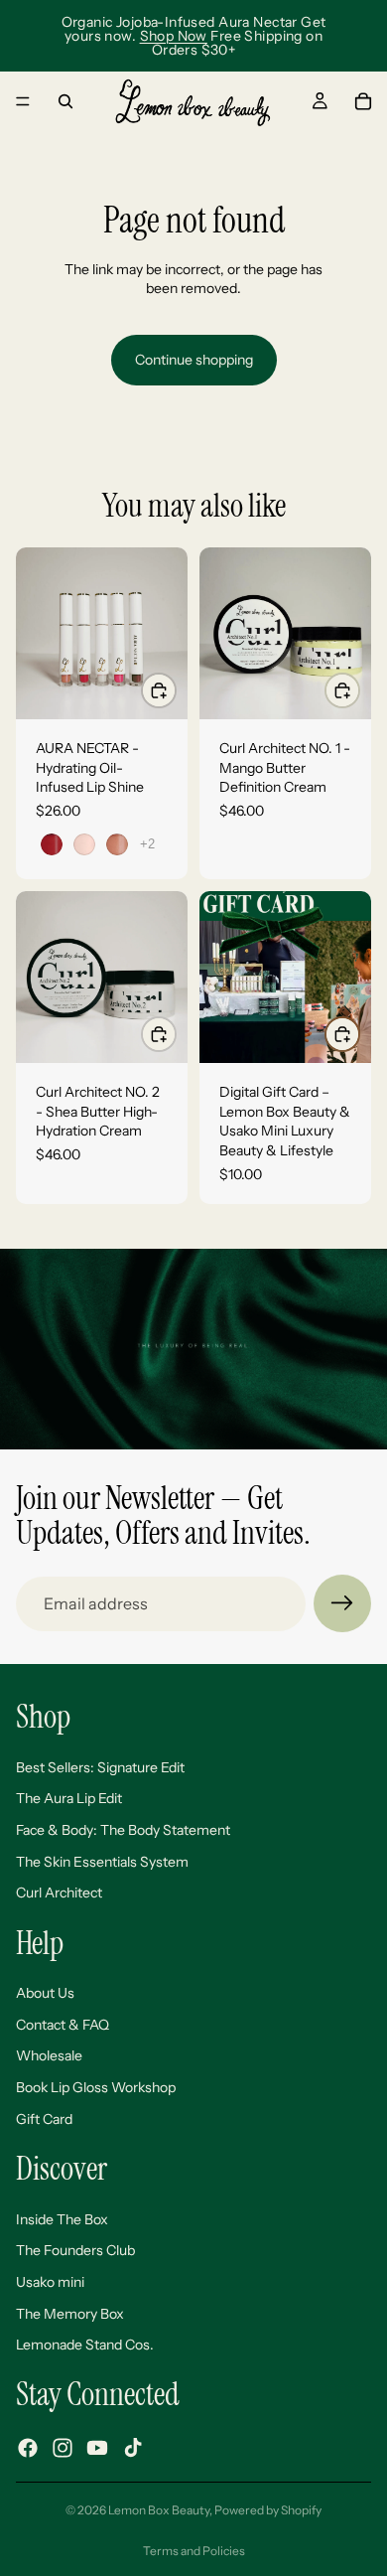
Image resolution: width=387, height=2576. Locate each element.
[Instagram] (63, 2448)
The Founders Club (75, 2251)
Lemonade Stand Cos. (85, 2346)
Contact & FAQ (63, 2025)
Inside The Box (62, 2219)
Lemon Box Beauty (159, 2510)
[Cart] (363, 101)
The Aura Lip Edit (69, 1799)
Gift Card (44, 2119)
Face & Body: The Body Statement (123, 1830)
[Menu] (23, 101)
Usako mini (50, 2282)
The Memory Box (70, 2314)
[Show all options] (147, 844)
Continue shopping (194, 360)
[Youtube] (97, 2448)
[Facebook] (28, 2448)
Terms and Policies (194, 2551)
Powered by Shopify (268, 2510)
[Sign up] (342, 1603)
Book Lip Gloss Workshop (96, 2088)
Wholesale (49, 2056)
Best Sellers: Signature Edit (100, 1767)
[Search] (65, 101)
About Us (45, 1994)
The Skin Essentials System (102, 1862)
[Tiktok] (133, 2448)
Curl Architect (59, 1894)
